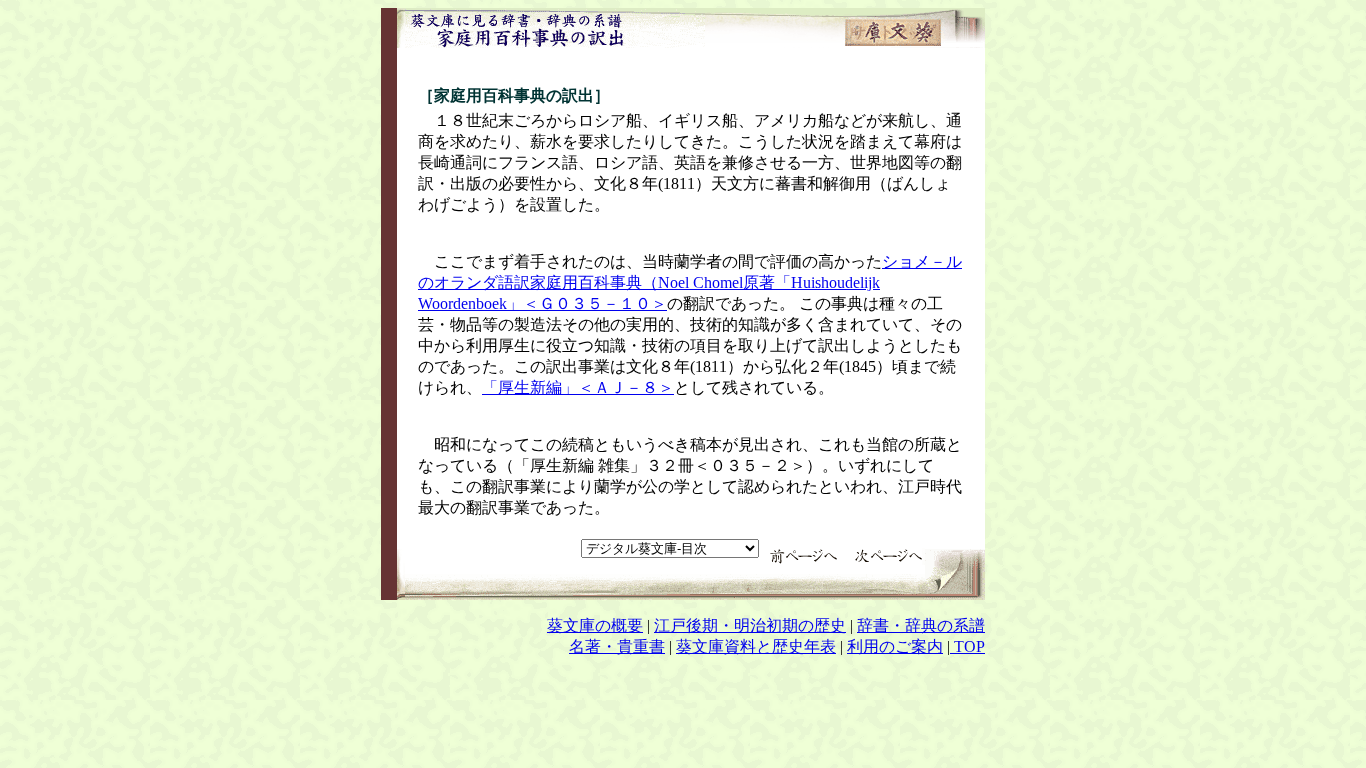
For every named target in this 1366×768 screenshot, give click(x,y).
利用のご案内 (895, 646)
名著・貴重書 (617, 646)
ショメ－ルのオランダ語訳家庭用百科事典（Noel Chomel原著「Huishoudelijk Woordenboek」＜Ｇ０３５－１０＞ (690, 282)
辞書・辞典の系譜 (921, 625)
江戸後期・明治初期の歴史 (750, 625)
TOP (967, 646)
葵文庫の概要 (595, 625)
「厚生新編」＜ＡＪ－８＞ (578, 387)
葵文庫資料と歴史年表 (756, 646)
